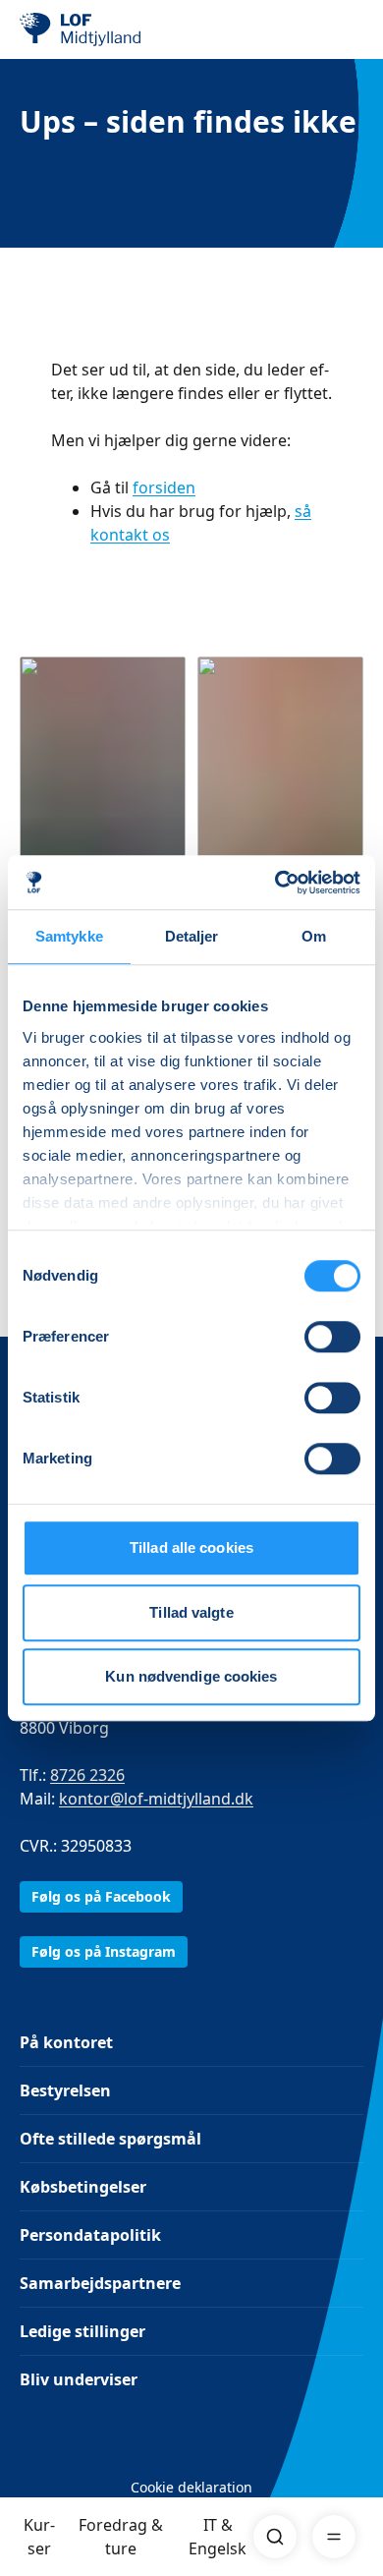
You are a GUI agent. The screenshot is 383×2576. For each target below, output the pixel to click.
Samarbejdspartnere (100, 2283)
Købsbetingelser (83, 2187)
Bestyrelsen (65, 2090)
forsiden (164, 487)
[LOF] (119, 29)
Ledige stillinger (82, 2331)
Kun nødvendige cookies (191, 1676)
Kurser (39, 2537)
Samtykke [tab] (69, 936)
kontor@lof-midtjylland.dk (156, 1799)
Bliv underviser (79, 2379)
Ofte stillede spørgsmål (110, 2139)
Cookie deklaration (191, 2487)
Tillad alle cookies (191, 1547)
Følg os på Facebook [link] (101, 1896)
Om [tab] (314, 936)
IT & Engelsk (218, 2537)
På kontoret (66, 2042)
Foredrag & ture (121, 2537)
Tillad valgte (191, 1612)
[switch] (332, 1337)
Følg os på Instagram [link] (104, 1951)
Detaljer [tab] (192, 936)
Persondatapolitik (90, 2235)
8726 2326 (87, 1775)
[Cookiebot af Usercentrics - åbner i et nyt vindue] (275, 883)
